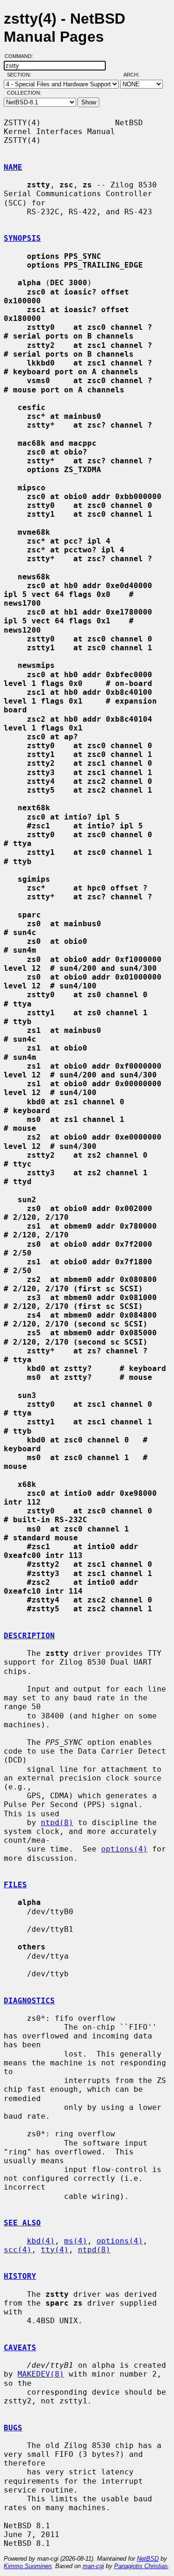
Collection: (24, 93)
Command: (22, 56)
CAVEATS (20, 2348)
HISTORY (20, 2276)
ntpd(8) (57, 1823)
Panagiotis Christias (141, 2566)
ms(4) (76, 2241)
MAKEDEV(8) (41, 2374)
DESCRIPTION (29, 1636)
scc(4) (18, 2250)
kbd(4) (41, 2241)
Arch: (135, 75)
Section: (21, 75)
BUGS (13, 2428)
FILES (15, 1885)
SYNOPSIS (22, 238)
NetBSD (148, 2559)
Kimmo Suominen (28, 2566)
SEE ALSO (22, 2223)
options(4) (124, 1849)
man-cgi (93, 2566)
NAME (13, 167)
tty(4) (55, 2250)
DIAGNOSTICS (29, 2001)
